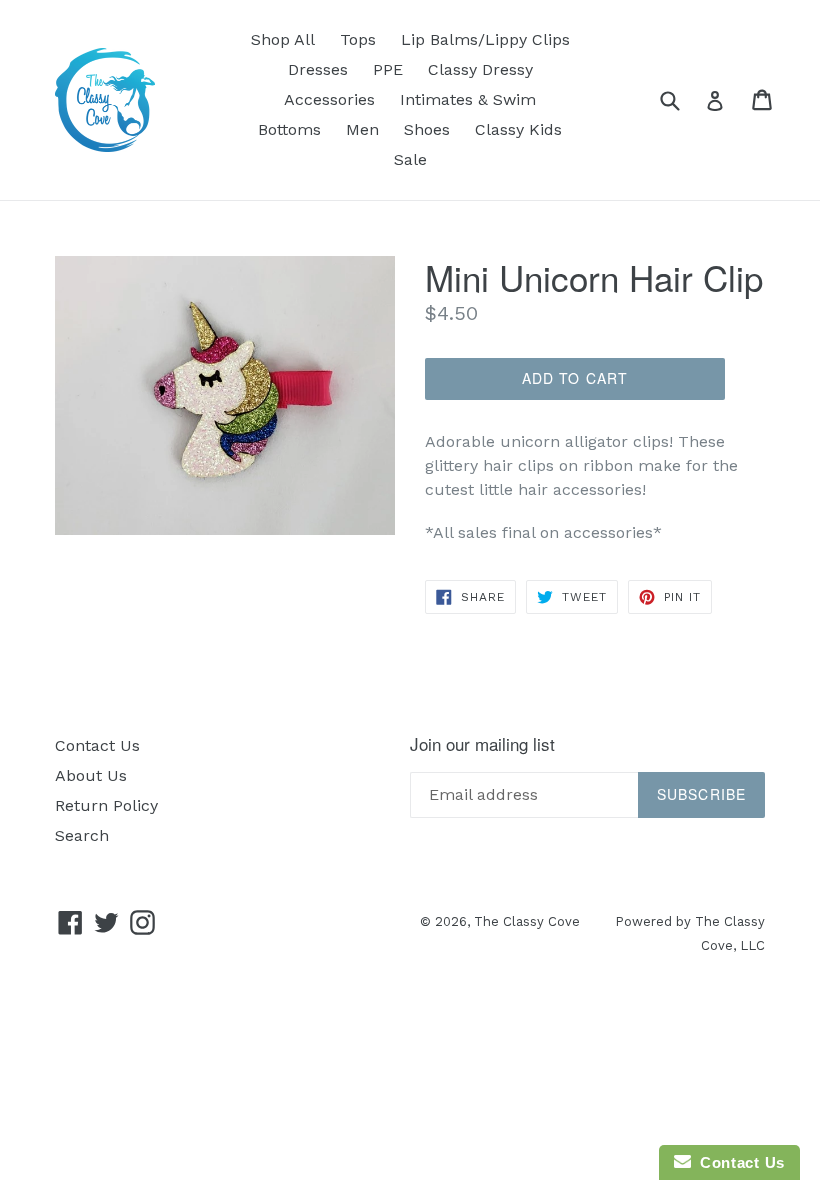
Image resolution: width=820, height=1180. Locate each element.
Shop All (283, 39)
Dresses (318, 69)
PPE (388, 69)
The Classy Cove (527, 921)
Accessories (329, 99)
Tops (358, 39)
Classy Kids (518, 129)
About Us (91, 775)
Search (82, 835)
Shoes (427, 129)
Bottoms (289, 129)
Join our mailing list (482, 744)
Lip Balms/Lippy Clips (485, 39)
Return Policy (106, 805)
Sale (410, 159)
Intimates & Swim (468, 99)
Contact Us (97, 745)
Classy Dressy (480, 69)
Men (362, 129)
